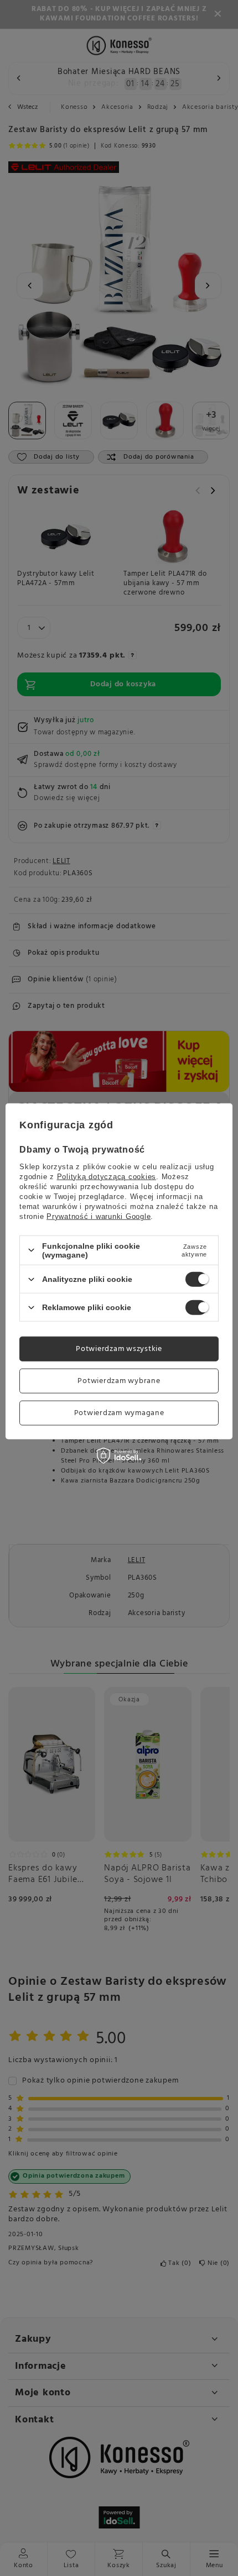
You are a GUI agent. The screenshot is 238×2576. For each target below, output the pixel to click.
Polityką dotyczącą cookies (107, 1176)
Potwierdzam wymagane (119, 1413)
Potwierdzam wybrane (119, 1381)
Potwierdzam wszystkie (119, 1349)
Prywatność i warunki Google (99, 1216)
